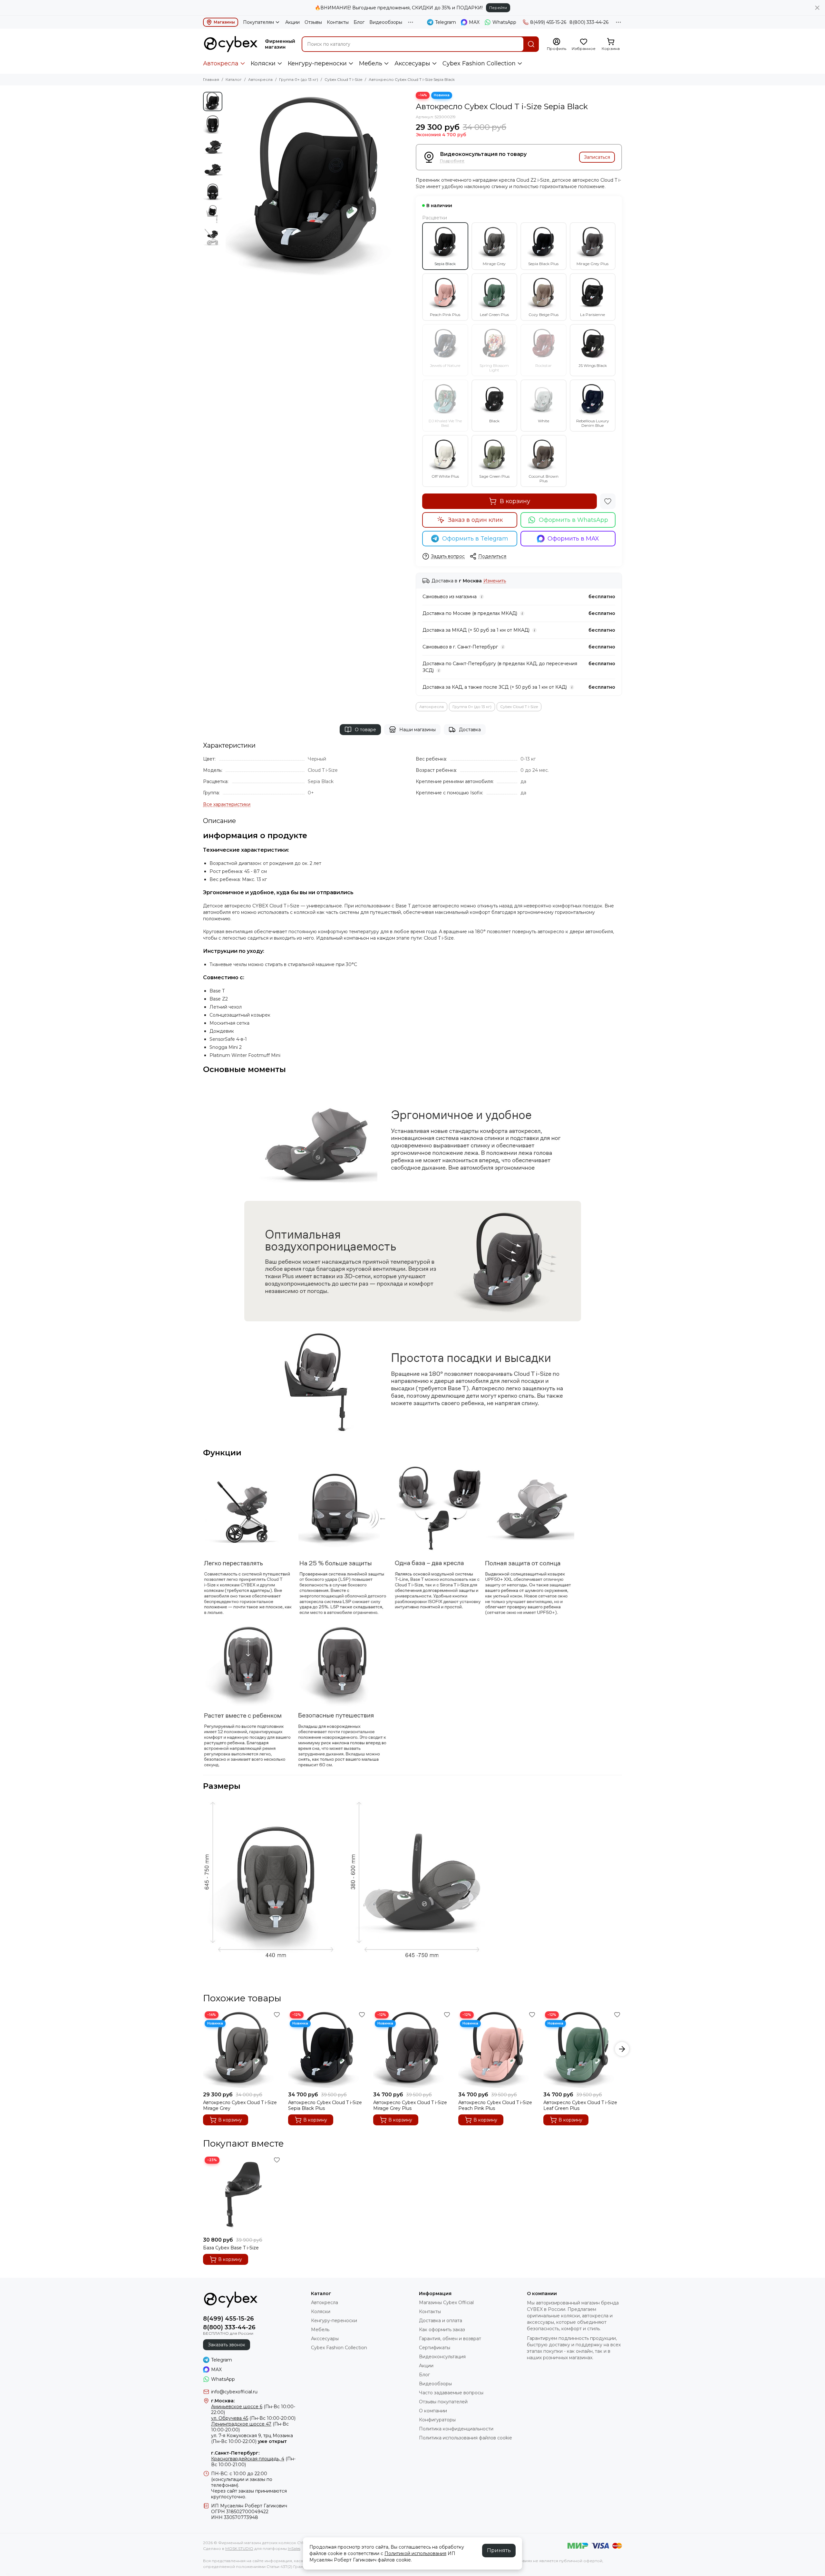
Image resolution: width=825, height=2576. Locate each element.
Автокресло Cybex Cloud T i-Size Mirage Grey (240, 2105)
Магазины (224, 22)
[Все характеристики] (227, 804)
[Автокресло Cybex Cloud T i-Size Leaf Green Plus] (583, 2049)
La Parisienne (592, 315)
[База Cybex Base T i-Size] (242, 2194)
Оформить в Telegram (475, 539)
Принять (499, 2550)
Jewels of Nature (445, 365)
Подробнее (452, 161)
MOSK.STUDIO (239, 2548)
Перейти (498, 8)
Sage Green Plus (494, 476)
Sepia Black (445, 264)
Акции (292, 22)
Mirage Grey (494, 264)
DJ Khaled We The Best (445, 423)
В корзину (515, 501)
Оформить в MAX (573, 539)
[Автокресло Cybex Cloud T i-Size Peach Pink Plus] (498, 2049)
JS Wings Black (593, 365)
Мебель (371, 63)
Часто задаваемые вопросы (451, 2393)
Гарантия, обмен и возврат (450, 2339)
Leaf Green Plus (494, 315)
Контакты (338, 22)
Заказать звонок (227, 2345)
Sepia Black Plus (543, 264)
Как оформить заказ (442, 2330)
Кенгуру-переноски (317, 63)
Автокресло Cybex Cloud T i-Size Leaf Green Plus (580, 2105)
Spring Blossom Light (494, 368)
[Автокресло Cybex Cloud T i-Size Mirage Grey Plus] (412, 2049)
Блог (359, 22)
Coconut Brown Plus (544, 479)
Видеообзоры (386, 22)
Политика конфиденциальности (456, 2429)
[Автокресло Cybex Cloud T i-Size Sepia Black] (317, 184)
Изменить (495, 581)
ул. (214, 2436)
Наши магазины (417, 730)
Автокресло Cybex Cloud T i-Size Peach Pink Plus (495, 2105)
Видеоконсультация (442, 2357)
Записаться (597, 157)
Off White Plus (445, 476)
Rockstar (544, 365)
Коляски (263, 63)
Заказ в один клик (475, 520)
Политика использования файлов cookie (466, 2438)
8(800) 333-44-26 (589, 22)
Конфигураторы (437, 2420)
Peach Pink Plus (445, 315)
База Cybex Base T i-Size (231, 2248)
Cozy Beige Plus (544, 315)
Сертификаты (435, 2348)
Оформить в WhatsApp (573, 520)
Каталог (234, 79)
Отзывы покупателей (443, 2402)
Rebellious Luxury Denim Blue (593, 423)
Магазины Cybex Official (446, 2303)
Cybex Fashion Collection (479, 63)
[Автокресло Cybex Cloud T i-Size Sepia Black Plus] (327, 2049)
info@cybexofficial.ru (234, 2392)
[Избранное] (608, 501)
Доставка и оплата (441, 2321)
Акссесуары (412, 63)
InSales (294, 2548)
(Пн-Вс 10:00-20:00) (253, 2418)
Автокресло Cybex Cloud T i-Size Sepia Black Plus (325, 2105)
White (544, 421)
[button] (229, 184)
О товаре (365, 730)
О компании (433, 2411)
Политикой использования (415, 2553)
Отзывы (313, 22)
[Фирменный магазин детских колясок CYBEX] (231, 44)
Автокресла (221, 63)
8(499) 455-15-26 (548, 22)
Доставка (470, 730)
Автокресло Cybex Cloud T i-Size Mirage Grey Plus (410, 2105)
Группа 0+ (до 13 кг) (299, 79)
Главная (211, 79)
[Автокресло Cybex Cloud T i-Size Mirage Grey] (242, 2049)
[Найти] (531, 44)
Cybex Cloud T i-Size (343, 79)
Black (494, 421)
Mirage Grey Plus (592, 264)
